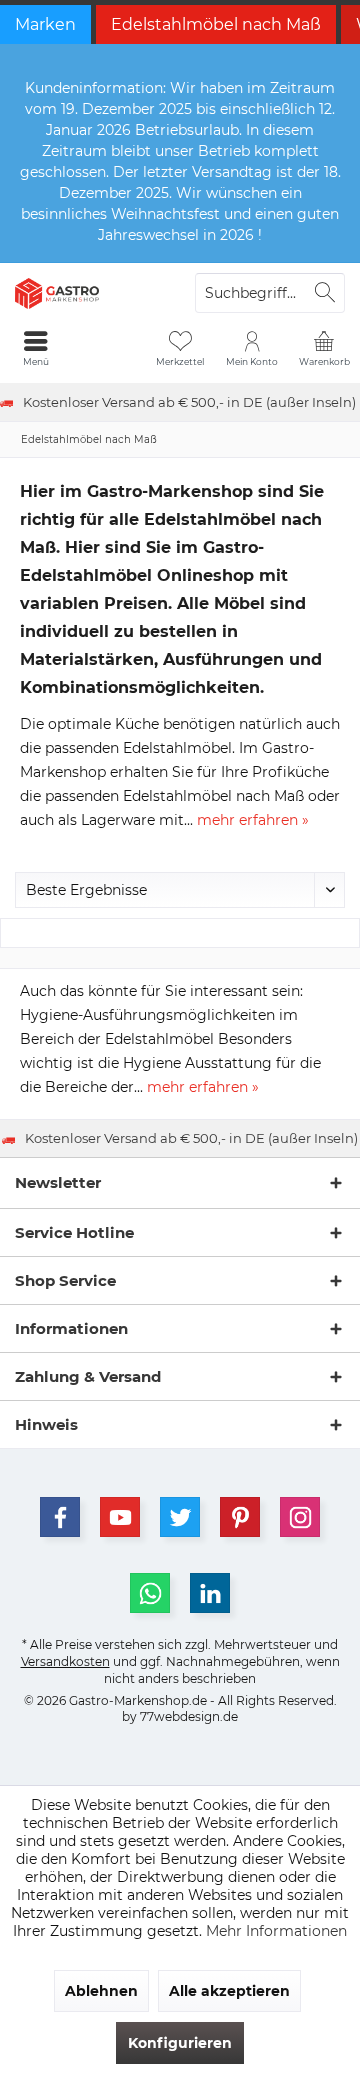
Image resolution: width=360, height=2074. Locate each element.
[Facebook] (60, 1517)
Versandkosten (65, 1661)
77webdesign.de (189, 1716)
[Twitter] (180, 1517)
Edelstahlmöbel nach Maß (216, 24)
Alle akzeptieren (229, 1991)
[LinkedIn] (210, 1593)
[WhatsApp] (150, 1593)
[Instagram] (300, 1517)
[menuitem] (324, 348)
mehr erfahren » (253, 820)
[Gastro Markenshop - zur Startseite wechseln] (90, 293)
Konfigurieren (180, 2043)
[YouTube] (120, 1517)
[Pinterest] (240, 1517)
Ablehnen (101, 1991)
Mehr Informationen (276, 1931)
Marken (45, 24)
